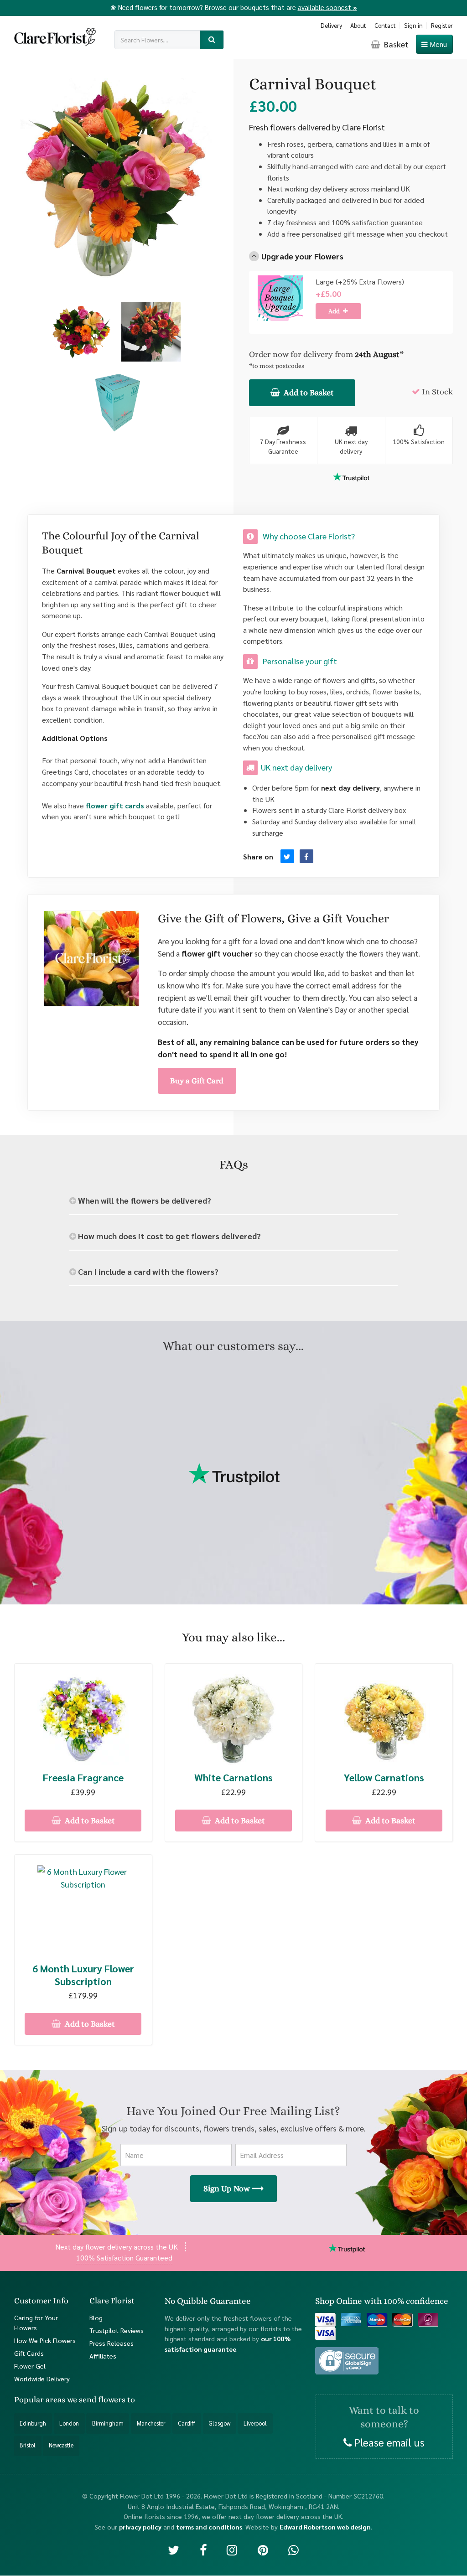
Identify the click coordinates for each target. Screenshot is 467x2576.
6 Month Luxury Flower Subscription (83, 1975)
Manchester (151, 2423)
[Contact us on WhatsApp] (293, 2550)
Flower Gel (30, 2366)
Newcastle (61, 2446)
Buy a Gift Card (197, 1081)
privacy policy (140, 2527)
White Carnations (233, 1777)
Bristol (28, 2446)
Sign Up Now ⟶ (233, 2188)
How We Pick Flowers (45, 2341)
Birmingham (108, 2423)
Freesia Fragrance (83, 1777)
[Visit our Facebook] (203, 2550)
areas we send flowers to (90, 2400)
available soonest (327, 7)
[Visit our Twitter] (174, 2550)
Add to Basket (308, 393)
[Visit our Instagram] (232, 2550)
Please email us (388, 2442)
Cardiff (187, 2423)
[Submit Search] (212, 40)
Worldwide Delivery (42, 2379)
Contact (385, 25)
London (69, 2423)
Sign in (413, 25)
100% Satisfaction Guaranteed (124, 2258)
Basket (395, 44)
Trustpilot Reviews (117, 2330)
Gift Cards (29, 2354)
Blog (96, 2317)
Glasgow (219, 2423)
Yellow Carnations (384, 1777)
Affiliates (103, 2356)
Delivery (331, 25)
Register (442, 25)
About (358, 25)
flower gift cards (115, 805)
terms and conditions (209, 2527)
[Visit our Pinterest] (263, 2550)
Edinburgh (33, 2423)
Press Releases (112, 2343)
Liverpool (255, 2423)
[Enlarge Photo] (82, 332)
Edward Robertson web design (325, 2527)
